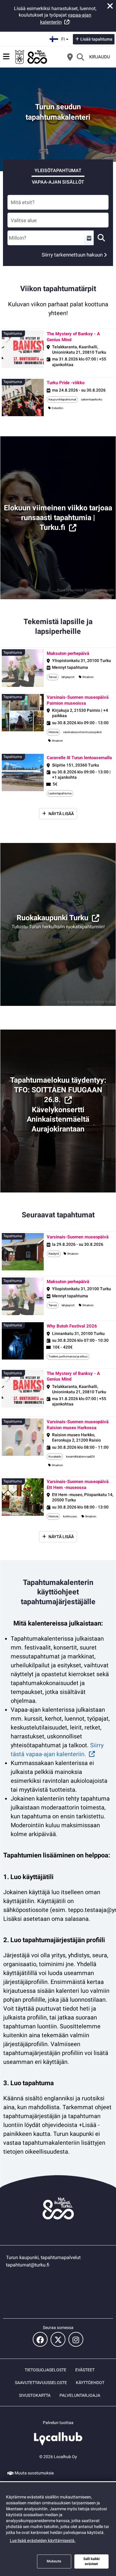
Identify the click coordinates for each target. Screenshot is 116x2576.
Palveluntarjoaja (80, 2395)
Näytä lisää (61, 814)
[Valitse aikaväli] (89, 238)
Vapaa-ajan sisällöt (58, 182)
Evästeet (85, 2370)
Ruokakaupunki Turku (52, 918)
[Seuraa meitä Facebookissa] (40, 2339)
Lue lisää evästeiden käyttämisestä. (43, 2540)
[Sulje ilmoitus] (110, 6)
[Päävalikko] (6, 57)
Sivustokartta (35, 2395)
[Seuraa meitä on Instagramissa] (76, 2339)
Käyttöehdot (90, 2383)
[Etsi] (80, 57)
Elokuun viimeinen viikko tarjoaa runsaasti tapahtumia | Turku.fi (58, 518)
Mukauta (54, 2561)
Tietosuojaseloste (46, 2370)
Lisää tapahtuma (96, 39)
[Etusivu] (31, 57)
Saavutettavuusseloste (41, 2383)
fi (66, 37)
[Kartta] (70, 57)
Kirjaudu (100, 57)
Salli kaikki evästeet (91, 2561)
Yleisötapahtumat (58, 170)
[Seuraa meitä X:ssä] (58, 2339)
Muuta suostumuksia (34, 2473)
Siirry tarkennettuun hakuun (72, 255)
